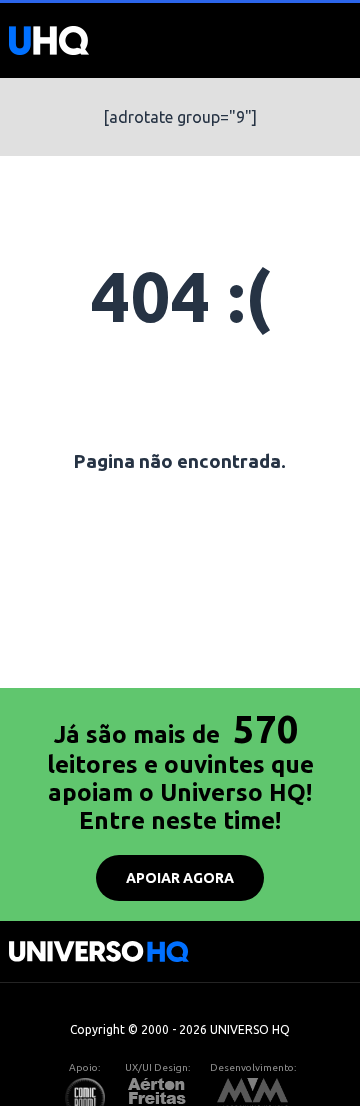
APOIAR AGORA (180, 878)
